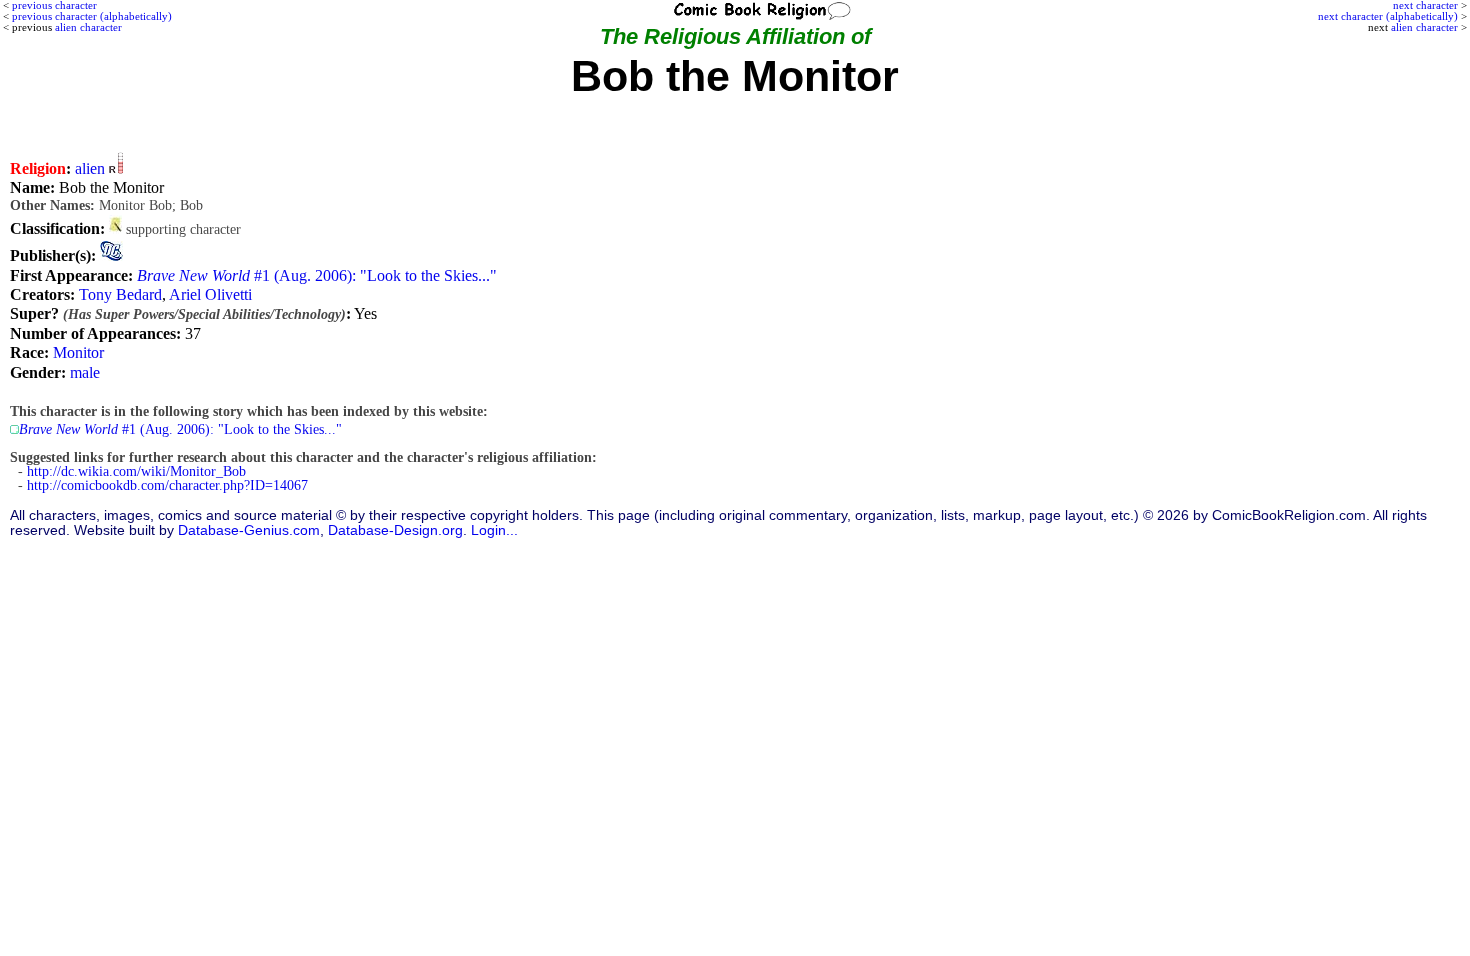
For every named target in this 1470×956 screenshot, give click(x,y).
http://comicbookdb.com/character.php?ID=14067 (167, 485)
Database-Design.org (395, 530)
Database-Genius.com (249, 530)
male (85, 372)
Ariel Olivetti (210, 294)
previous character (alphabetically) (92, 16)
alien (90, 168)
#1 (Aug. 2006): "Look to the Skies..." (317, 275)
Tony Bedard (120, 294)
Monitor (78, 352)
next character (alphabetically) (1388, 16)
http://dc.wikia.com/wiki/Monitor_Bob (136, 471)
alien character (1424, 27)
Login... (494, 530)
